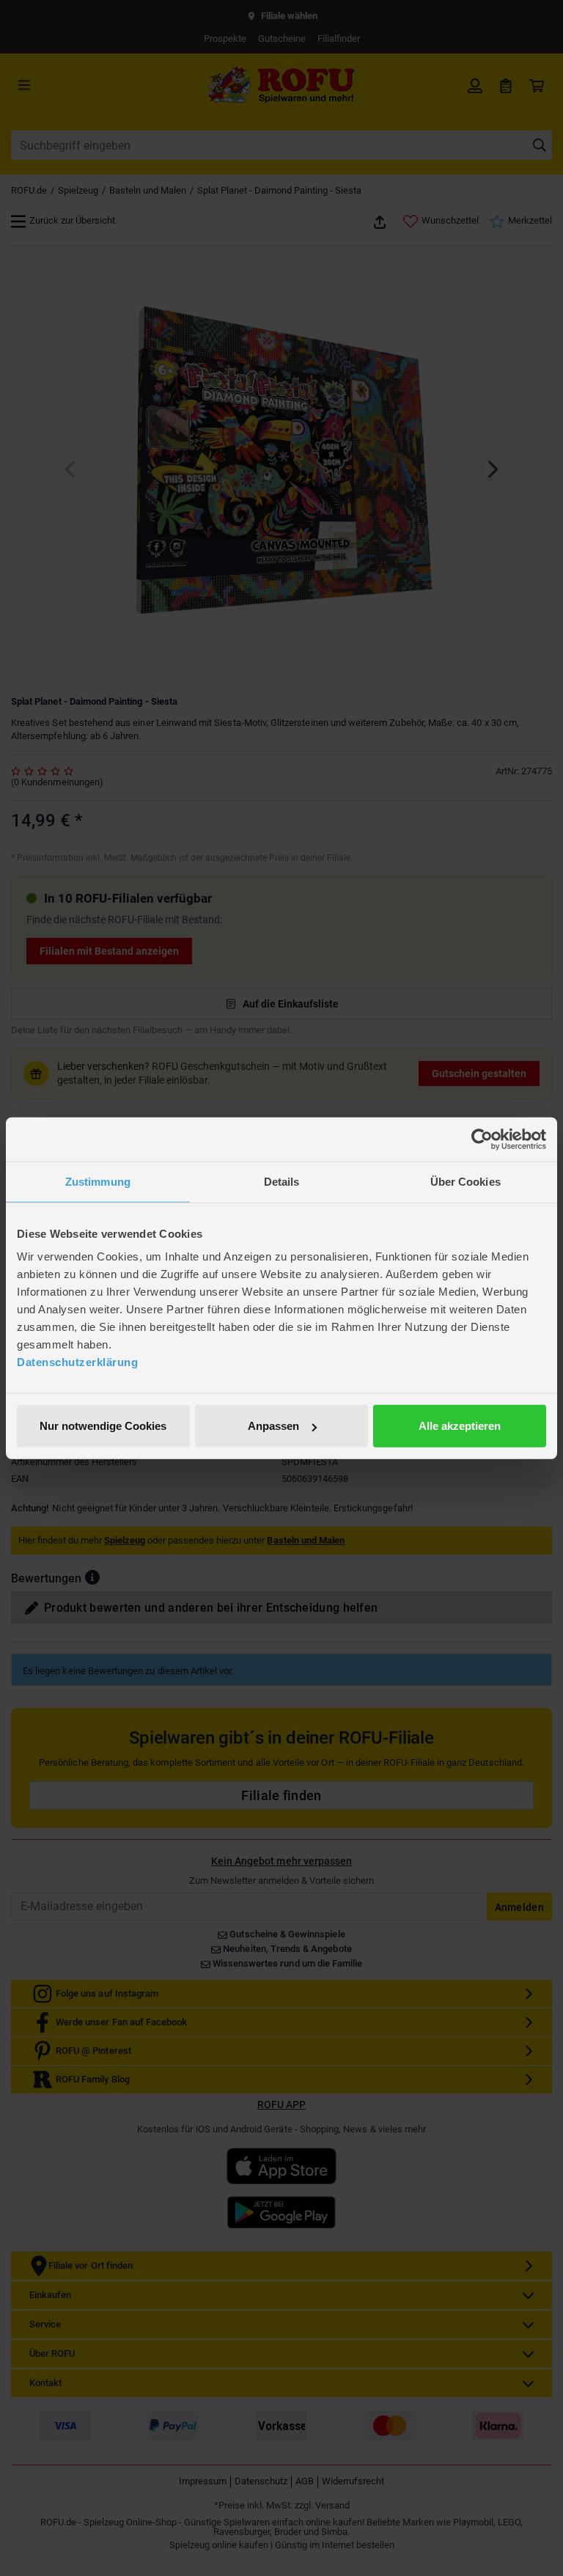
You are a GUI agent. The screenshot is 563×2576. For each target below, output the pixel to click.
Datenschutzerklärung (77, 1362)
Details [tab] (282, 1181)
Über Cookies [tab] (466, 1181)
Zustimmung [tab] (98, 1181)
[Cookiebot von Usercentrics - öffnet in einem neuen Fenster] (482, 1139)
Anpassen (273, 1426)
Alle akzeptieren (460, 1426)
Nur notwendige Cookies (103, 1426)
